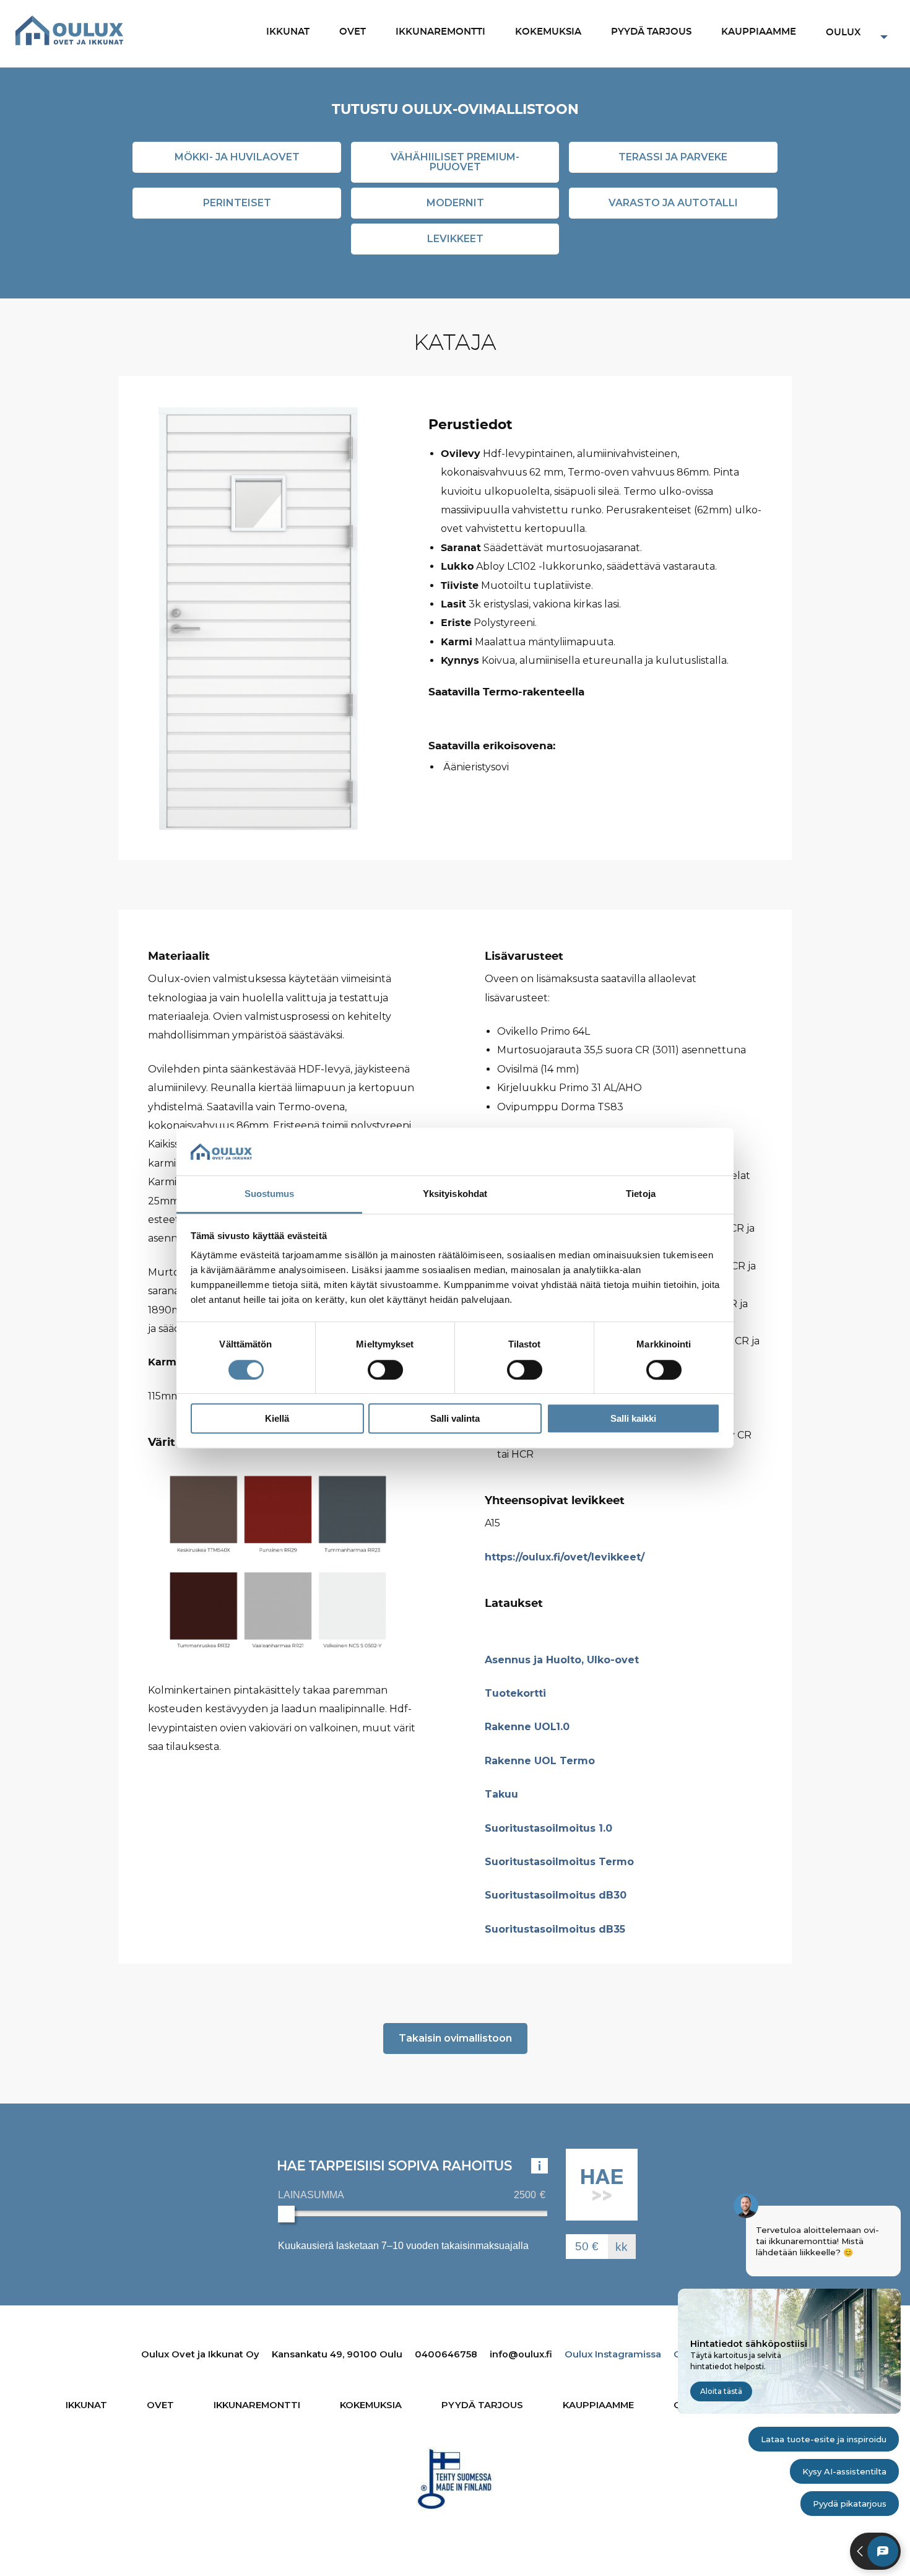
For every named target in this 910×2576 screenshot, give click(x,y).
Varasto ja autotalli (673, 203)
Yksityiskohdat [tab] (455, 1194)
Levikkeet (455, 239)
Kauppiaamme (759, 32)
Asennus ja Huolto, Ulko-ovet (562, 1660)
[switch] (385, 1370)
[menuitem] (288, 33)
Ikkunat (288, 32)
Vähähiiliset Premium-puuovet (455, 162)
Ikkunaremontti (440, 32)
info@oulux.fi (521, 2354)
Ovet (353, 32)
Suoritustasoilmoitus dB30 (556, 1895)
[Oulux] (69, 30)
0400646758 (446, 2354)
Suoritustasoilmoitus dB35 (555, 1929)
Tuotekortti (515, 1693)
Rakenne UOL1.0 (527, 1727)
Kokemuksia (548, 32)
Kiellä (277, 1418)
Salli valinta (455, 1418)
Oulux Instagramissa (613, 2354)
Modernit (455, 203)
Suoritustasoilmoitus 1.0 (548, 1828)
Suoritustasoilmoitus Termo (559, 1862)
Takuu (501, 1794)
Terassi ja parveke (673, 157)
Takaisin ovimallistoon (455, 2038)
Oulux (843, 33)
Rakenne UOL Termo (540, 1761)
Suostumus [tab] (270, 1194)
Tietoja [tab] (641, 1194)
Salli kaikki (633, 1418)
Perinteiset (237, 203)
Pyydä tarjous (651, 32)
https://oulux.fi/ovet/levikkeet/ (565, 1557)
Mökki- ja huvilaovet (237, 157)
